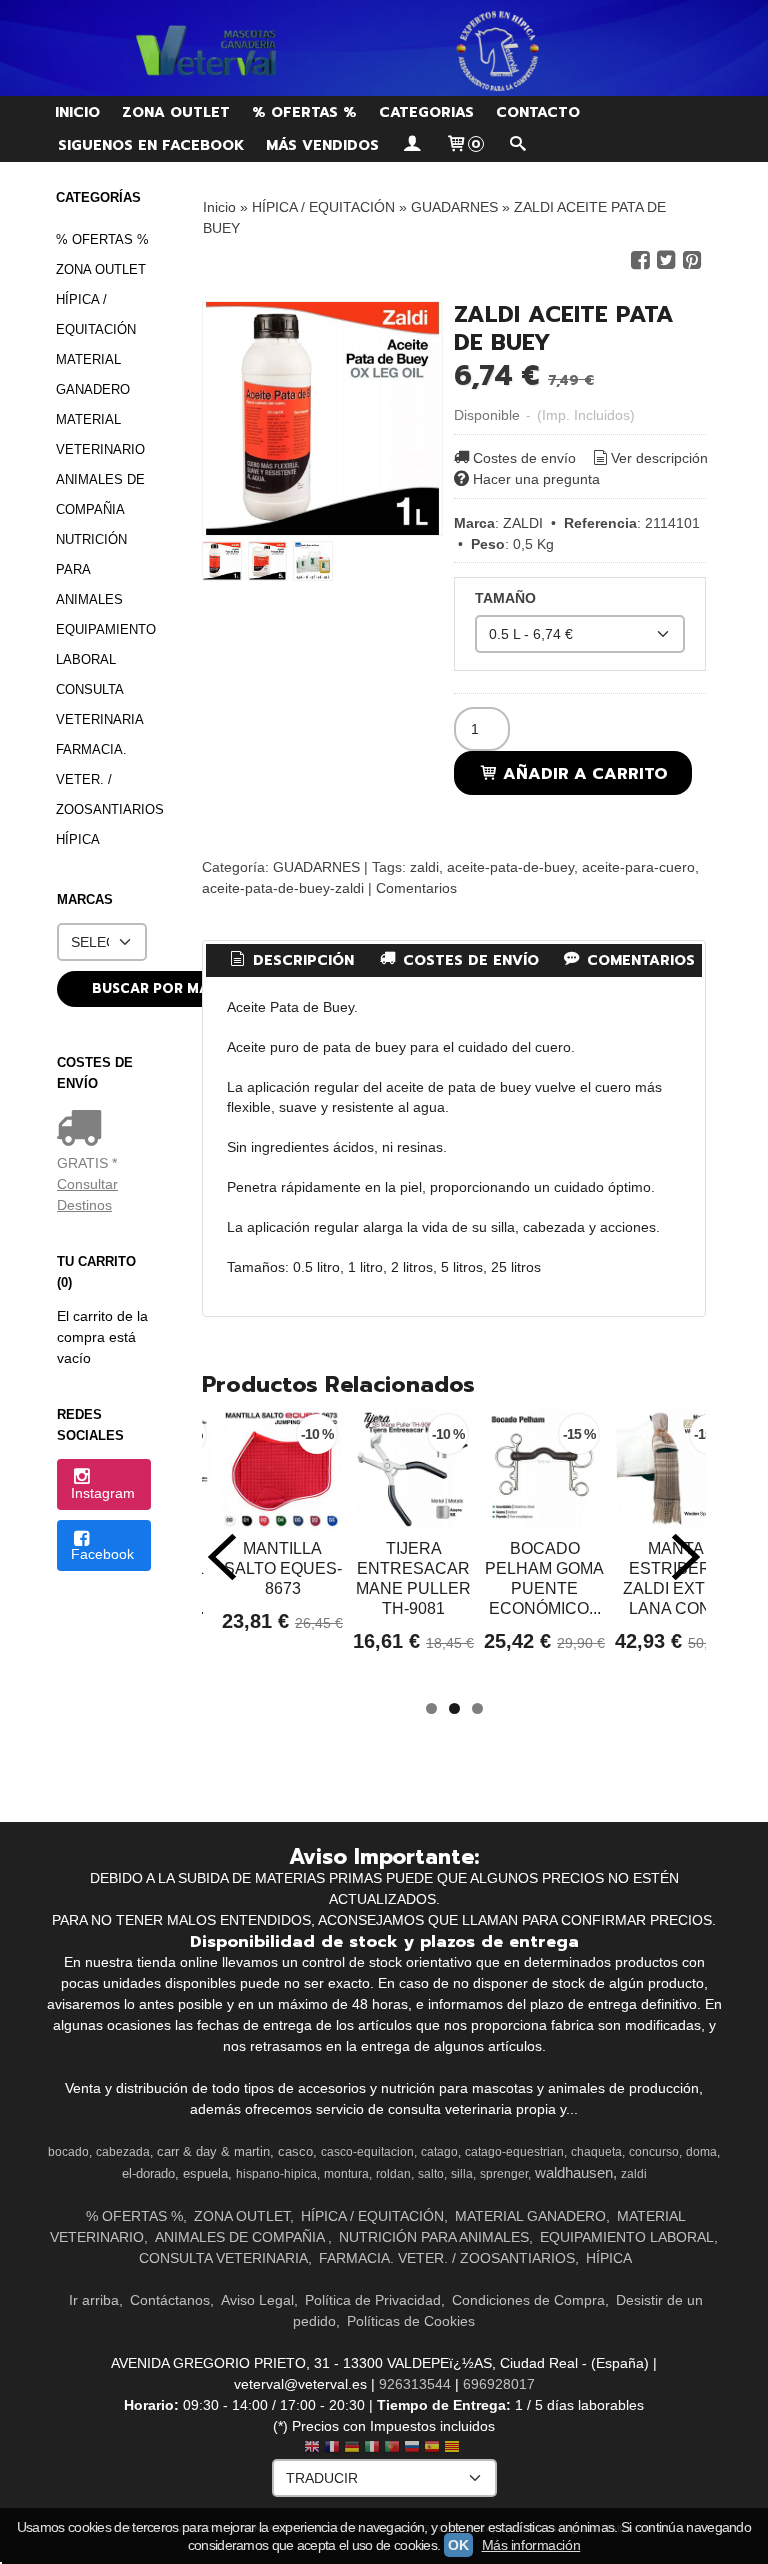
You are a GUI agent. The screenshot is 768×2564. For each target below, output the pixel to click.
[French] (332, 2448)
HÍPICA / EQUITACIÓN (96, 314)
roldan (393, 2174)
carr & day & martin (213, 2151)
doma (701, 2152)
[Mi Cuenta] (412, 145)
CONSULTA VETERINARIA (100, 704)
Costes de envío (524, 458)
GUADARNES (316, 867)
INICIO (77, 112)
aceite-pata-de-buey (510, 867)
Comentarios (416, 888)
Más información (531, 2545)
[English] (312, 2448)
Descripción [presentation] (301, 960)
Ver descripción (659, 458)
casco (295, 2151)
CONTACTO (538, 112)
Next (686, 1557)
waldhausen (574, 2173)
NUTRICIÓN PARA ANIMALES (91, 569)
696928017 (499, 2384)
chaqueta (596, 2152)
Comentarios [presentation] (638, 960)
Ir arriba (94, 2300)
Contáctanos (170, 2300)
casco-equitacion (367, 2152)
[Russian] (412, 2448)
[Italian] (372, 2448)
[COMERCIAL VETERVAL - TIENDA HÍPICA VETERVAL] (384, 48)
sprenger (504, 2174)
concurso (654, 2152)
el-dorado (148, 2173)
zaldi (424, 867)
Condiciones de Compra (528, 2300)
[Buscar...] (517, 145)
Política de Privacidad (373, 2300)
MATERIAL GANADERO (93, 374)
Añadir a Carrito (583, 773)
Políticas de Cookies (411, 2321)
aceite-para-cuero (638, 867)
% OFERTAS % (304, 112)
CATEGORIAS (426, 112)
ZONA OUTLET (176, 112)
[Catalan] (454, 2448)
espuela (205, 2173)
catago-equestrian (514, 2152)
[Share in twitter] (666, 260)
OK (458, 2545)
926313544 (415, 2384)
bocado (68, 2152)
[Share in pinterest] (692, 260)
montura (346, 2174)
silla (462, 2174)
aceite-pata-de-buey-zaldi (283, 888)
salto (431, 2174)
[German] (352, 2448)
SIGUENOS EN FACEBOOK (151, 145)
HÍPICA (78, 839)
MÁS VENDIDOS (322, 145)
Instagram (103, 1493)
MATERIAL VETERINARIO (100, 434)
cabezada (123, 2152)
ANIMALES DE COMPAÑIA (100, 494)
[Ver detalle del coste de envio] (83, 1130)
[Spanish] (432, 2448)
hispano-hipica (276, 2174)
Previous (222, 1557)
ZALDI (523, 523)
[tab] (291, 961)
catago (439, 2152)
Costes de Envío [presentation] (468, 960)
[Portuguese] (392, 2448)
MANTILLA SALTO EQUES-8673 (283, 1568)
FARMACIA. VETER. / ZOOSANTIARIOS (104, 779)
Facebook (102, 1554)
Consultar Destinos (87, 1194)
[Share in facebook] (640, 260)
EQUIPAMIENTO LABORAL (104, 644)
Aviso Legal (257, 2300)
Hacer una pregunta (536, 479)
